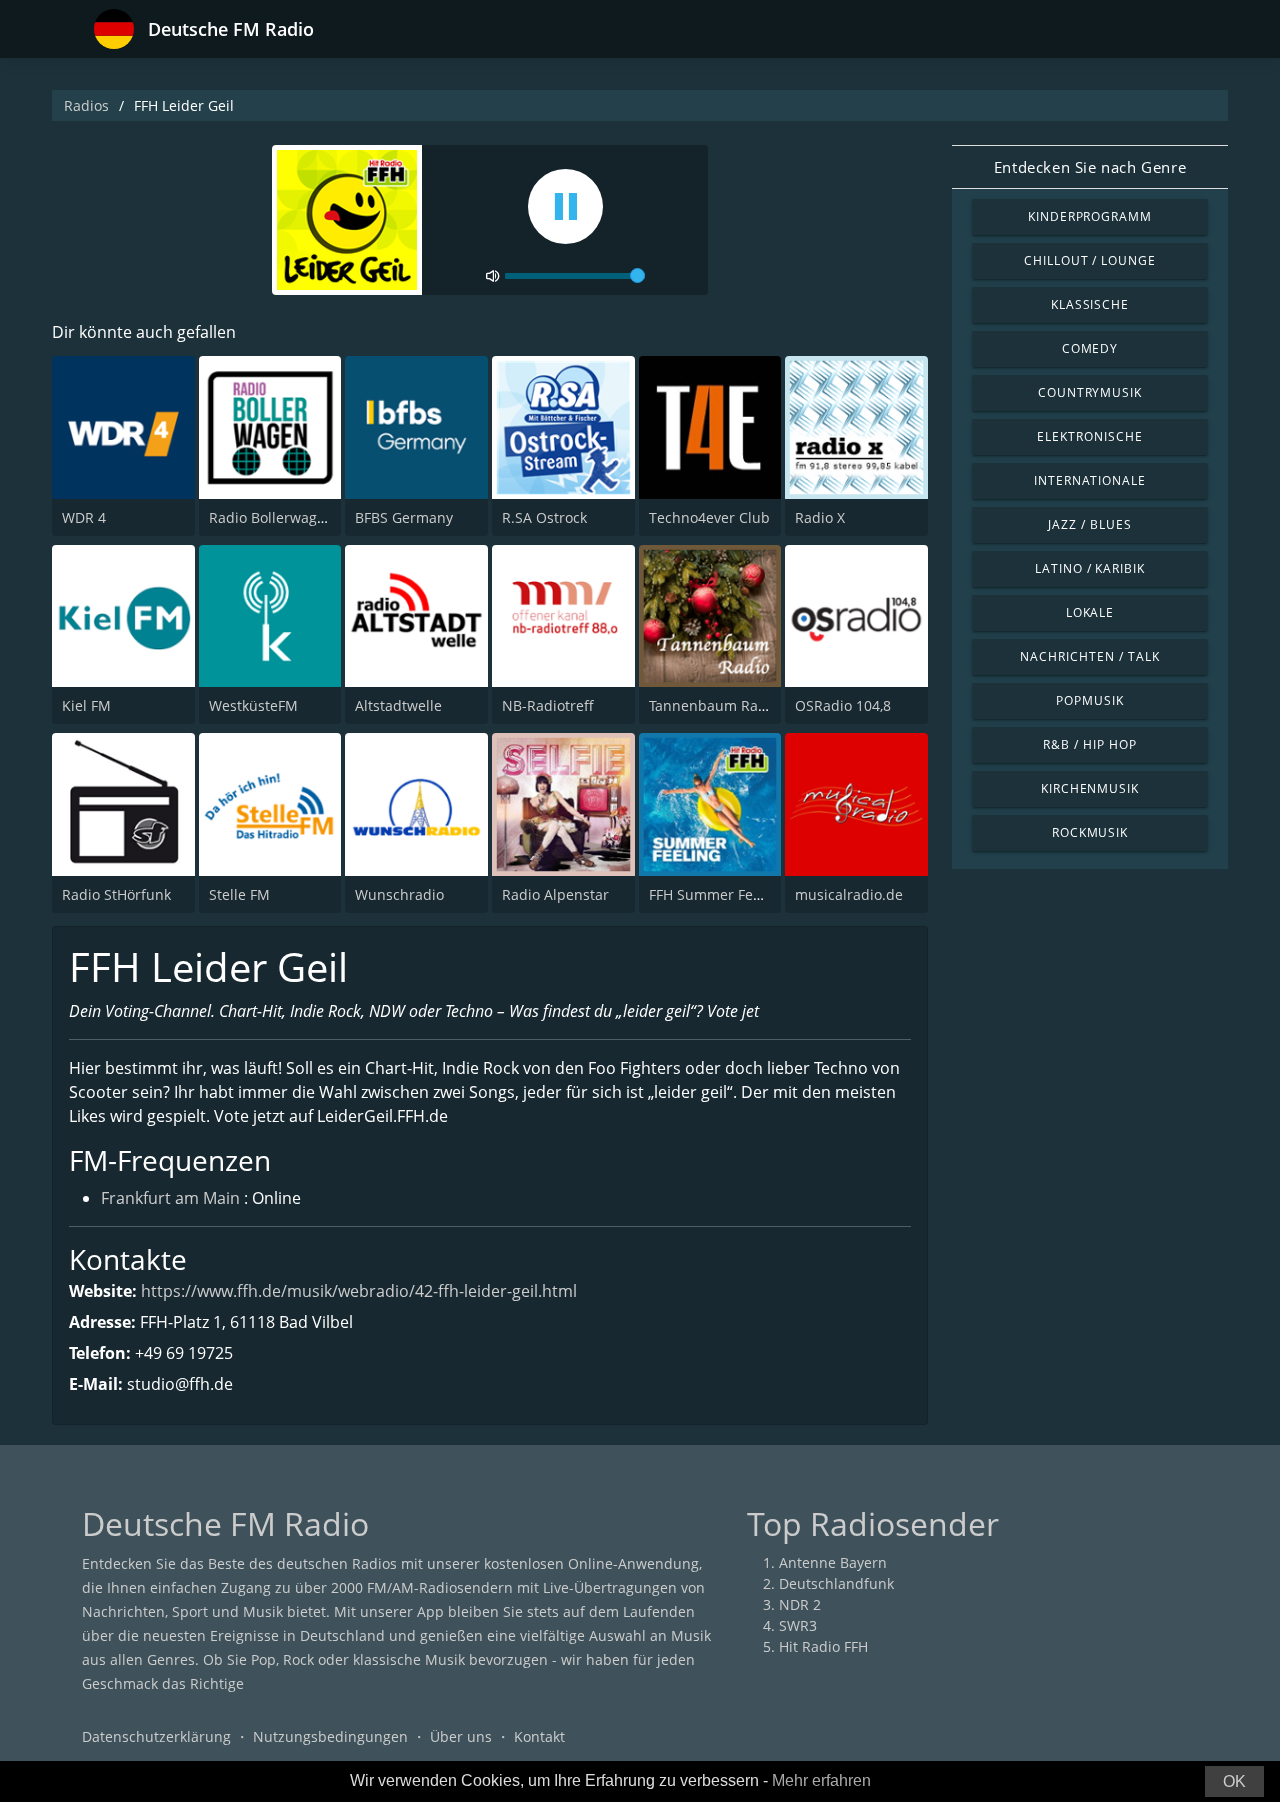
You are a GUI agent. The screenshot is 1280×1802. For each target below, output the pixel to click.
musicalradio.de (849, 894)
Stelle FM (239, 894)
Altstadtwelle (398, 705)
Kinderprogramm (1090, 216)
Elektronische (1089, 436)
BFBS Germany (404, 517)
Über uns (461, 1736)
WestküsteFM (253, 705)
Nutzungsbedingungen (330, 1736)
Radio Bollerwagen (271, 517)
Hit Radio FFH (823, 1646)
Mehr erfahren (821, 1780)
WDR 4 (84, 517)
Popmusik (1090, 700)
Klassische (1090, 304)
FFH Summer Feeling (717, 894)
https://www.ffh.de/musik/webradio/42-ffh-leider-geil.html (359, 1291)
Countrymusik (1090, 392)
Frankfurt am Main (170, 1198)
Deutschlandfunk (836, 1583)
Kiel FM (86, 705)
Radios (86, 105)
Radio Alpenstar (555, 894)
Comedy (1090, 348)
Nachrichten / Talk (1089, 656)
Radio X (820, 517)
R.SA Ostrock (544, 517)
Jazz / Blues (1090, 524)
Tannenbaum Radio (714, 705)
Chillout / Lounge (1090, 260)
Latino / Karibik (1090, 568)
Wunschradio (399, 894)
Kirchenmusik (1090, 788)
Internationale (1090, 480)
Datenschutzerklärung (156, 1736)
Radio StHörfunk (116, 894)
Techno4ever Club (709, 517)
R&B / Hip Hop (1089, 744)
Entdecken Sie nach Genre (1090, 167)
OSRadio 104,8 (843, 705)
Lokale (1090, 612)
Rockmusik (1090, 832)
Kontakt (539, 1736)
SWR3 (798, 1625)
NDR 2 (800, 1604)
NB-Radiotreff (548, 705)
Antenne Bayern (833, 1562)
